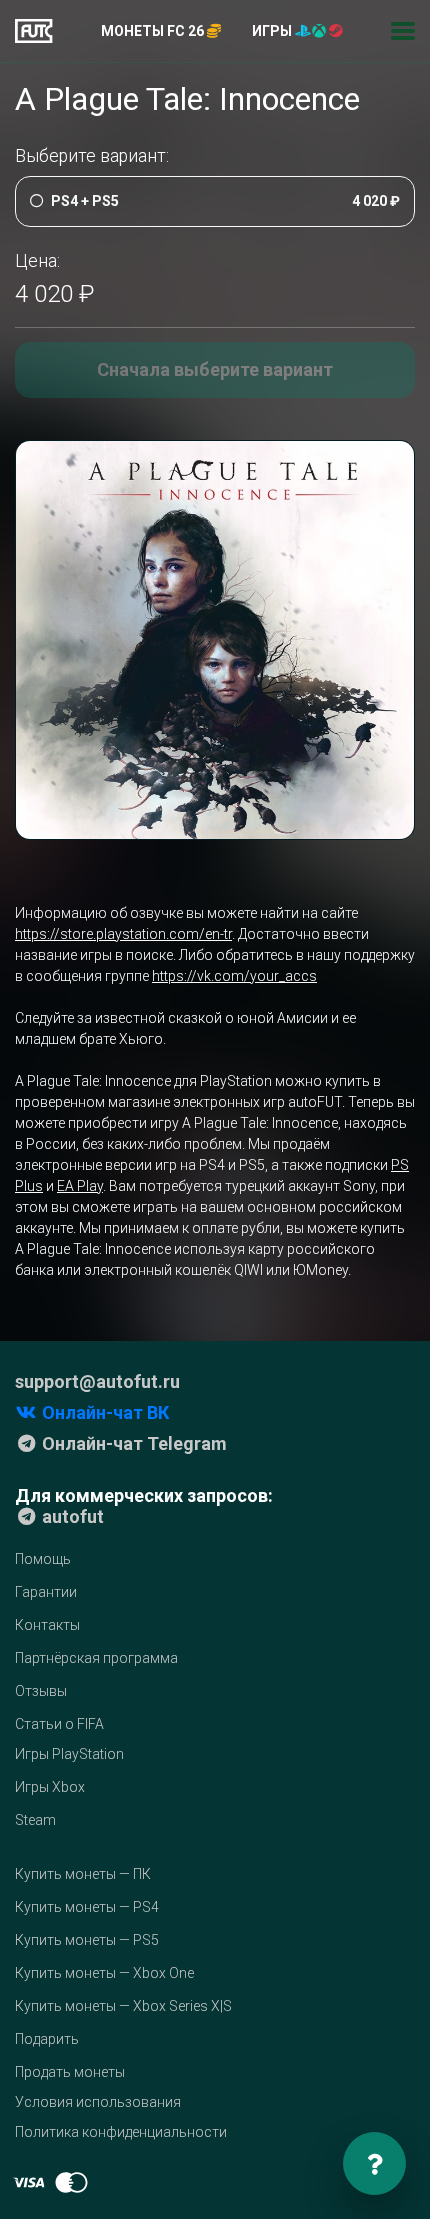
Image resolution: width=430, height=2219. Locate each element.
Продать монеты (70, 2072)
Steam (35, 1820)
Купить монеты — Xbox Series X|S (123, 2006)
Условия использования (98, 2102)
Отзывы (41, 1691)
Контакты (47, 1625)
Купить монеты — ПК (83, 1874)
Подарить (47, 2039)
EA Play (80, 1186)
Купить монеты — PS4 (87, 1907)
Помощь (43, 1559)
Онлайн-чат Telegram (132, 1443)
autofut (71, 1516)
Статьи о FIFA (59, 1724)
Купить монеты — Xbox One (104, 1973)
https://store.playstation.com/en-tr (123, 934)
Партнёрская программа (96, 1658)
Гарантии (46, 1592)
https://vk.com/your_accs (234, 976)
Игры (273, 31)
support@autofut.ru (97, 1381)
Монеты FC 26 (154, 31)
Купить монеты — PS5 (87, 1940)
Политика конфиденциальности (121, 2132)
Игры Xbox (50, 1787)
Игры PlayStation (69, 1754)
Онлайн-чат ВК (103, 1412)
